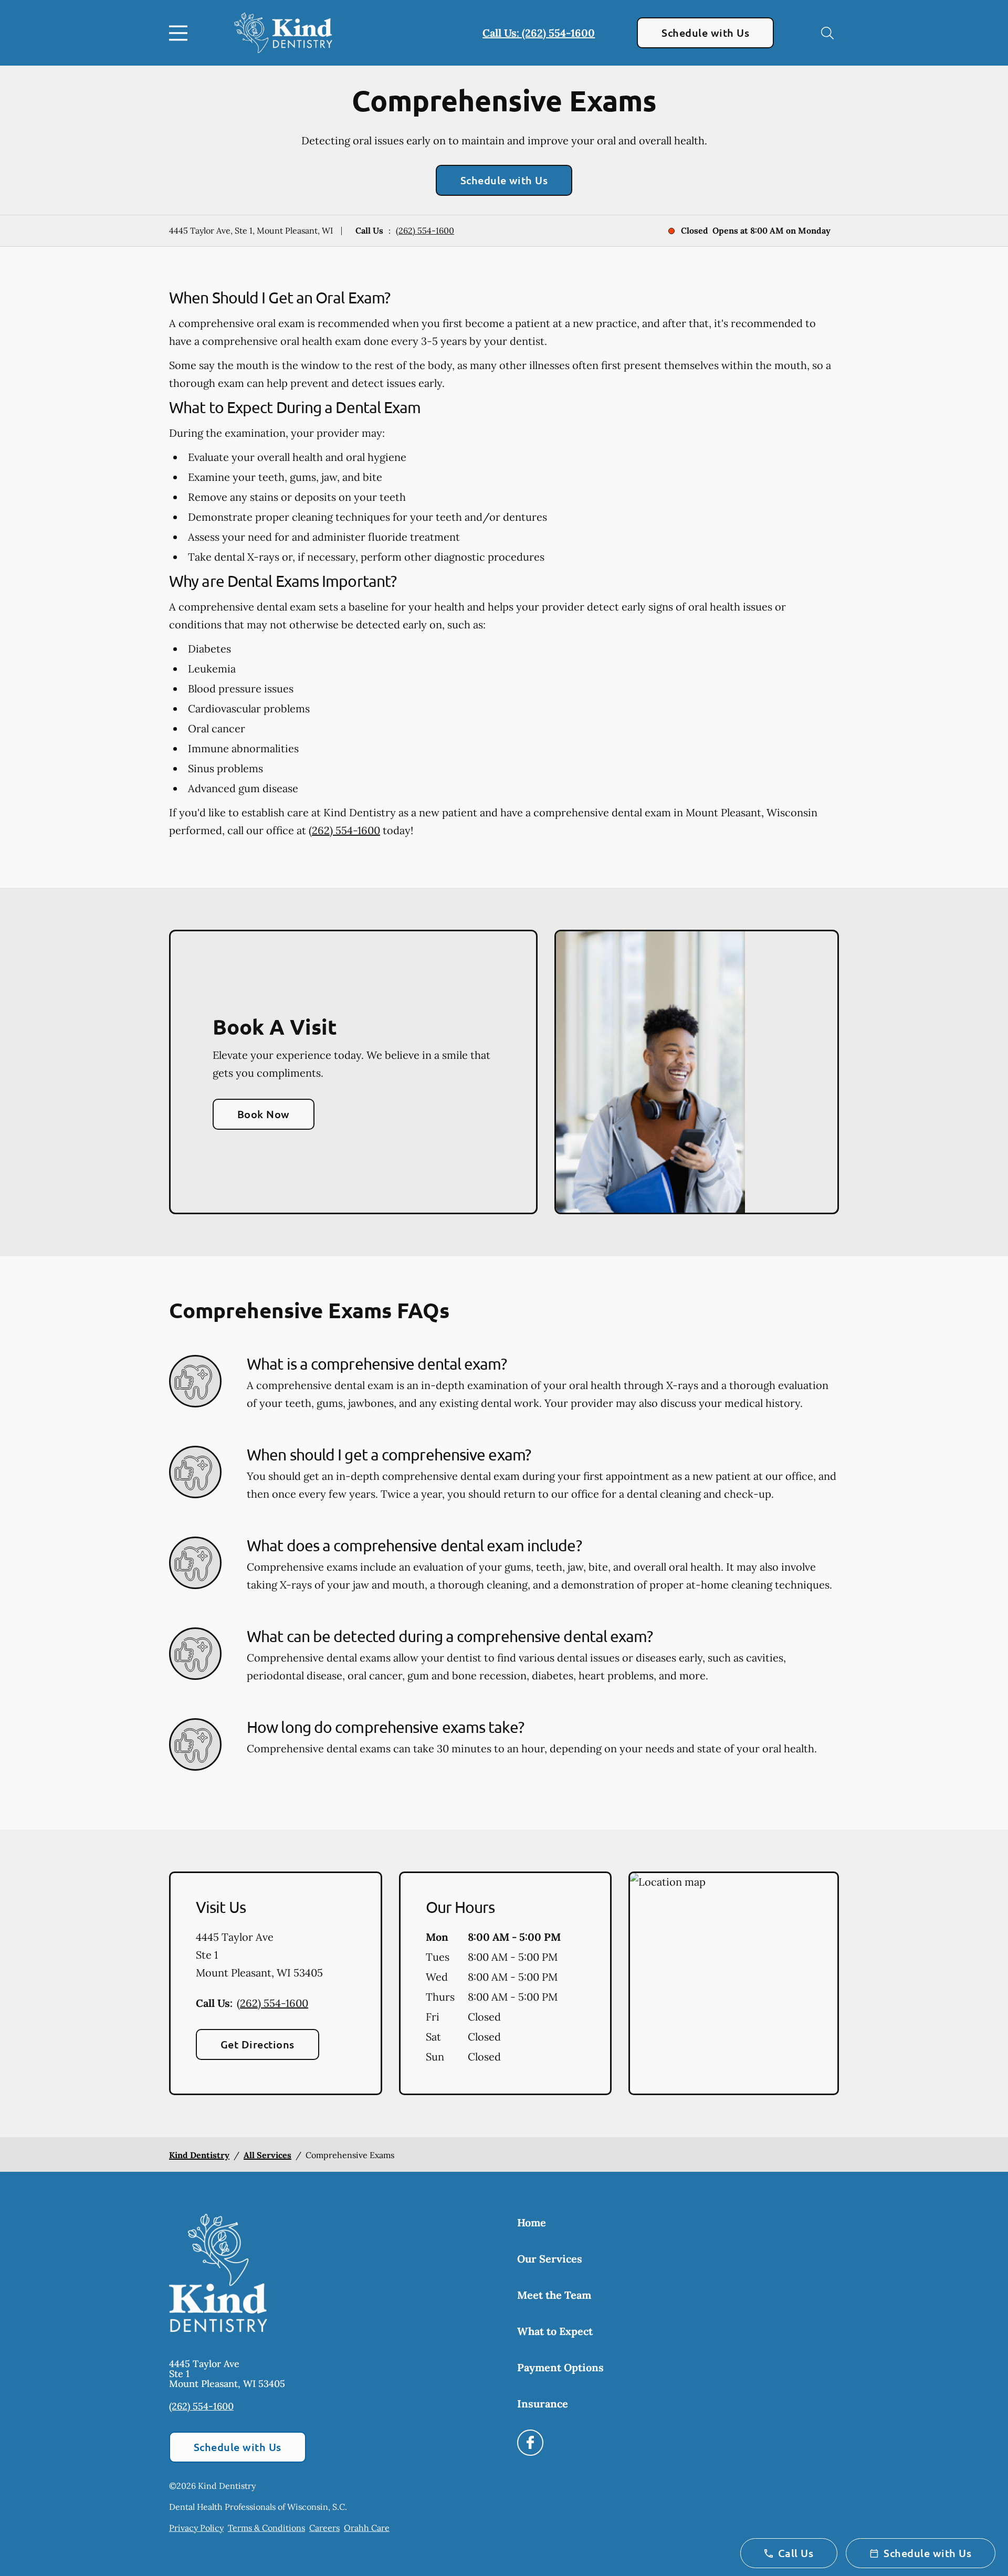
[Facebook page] (530, 2443)
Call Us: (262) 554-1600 (539, 33)
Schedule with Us (705, 33)
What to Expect (555, 2331)
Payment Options (560, 2367)
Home (532, 2222)
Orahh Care (367, 2528)
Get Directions (258, 2044)
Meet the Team (554, 2295)
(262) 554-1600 (425, 230)
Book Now (264, 1114)
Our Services (550, 2259)
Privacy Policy (196, 2528)
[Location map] (734, 1983)
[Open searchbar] (827, 33)
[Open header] (181, 33)
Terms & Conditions (266, 2528)
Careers (324, 2528)
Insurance (543, 2404)
